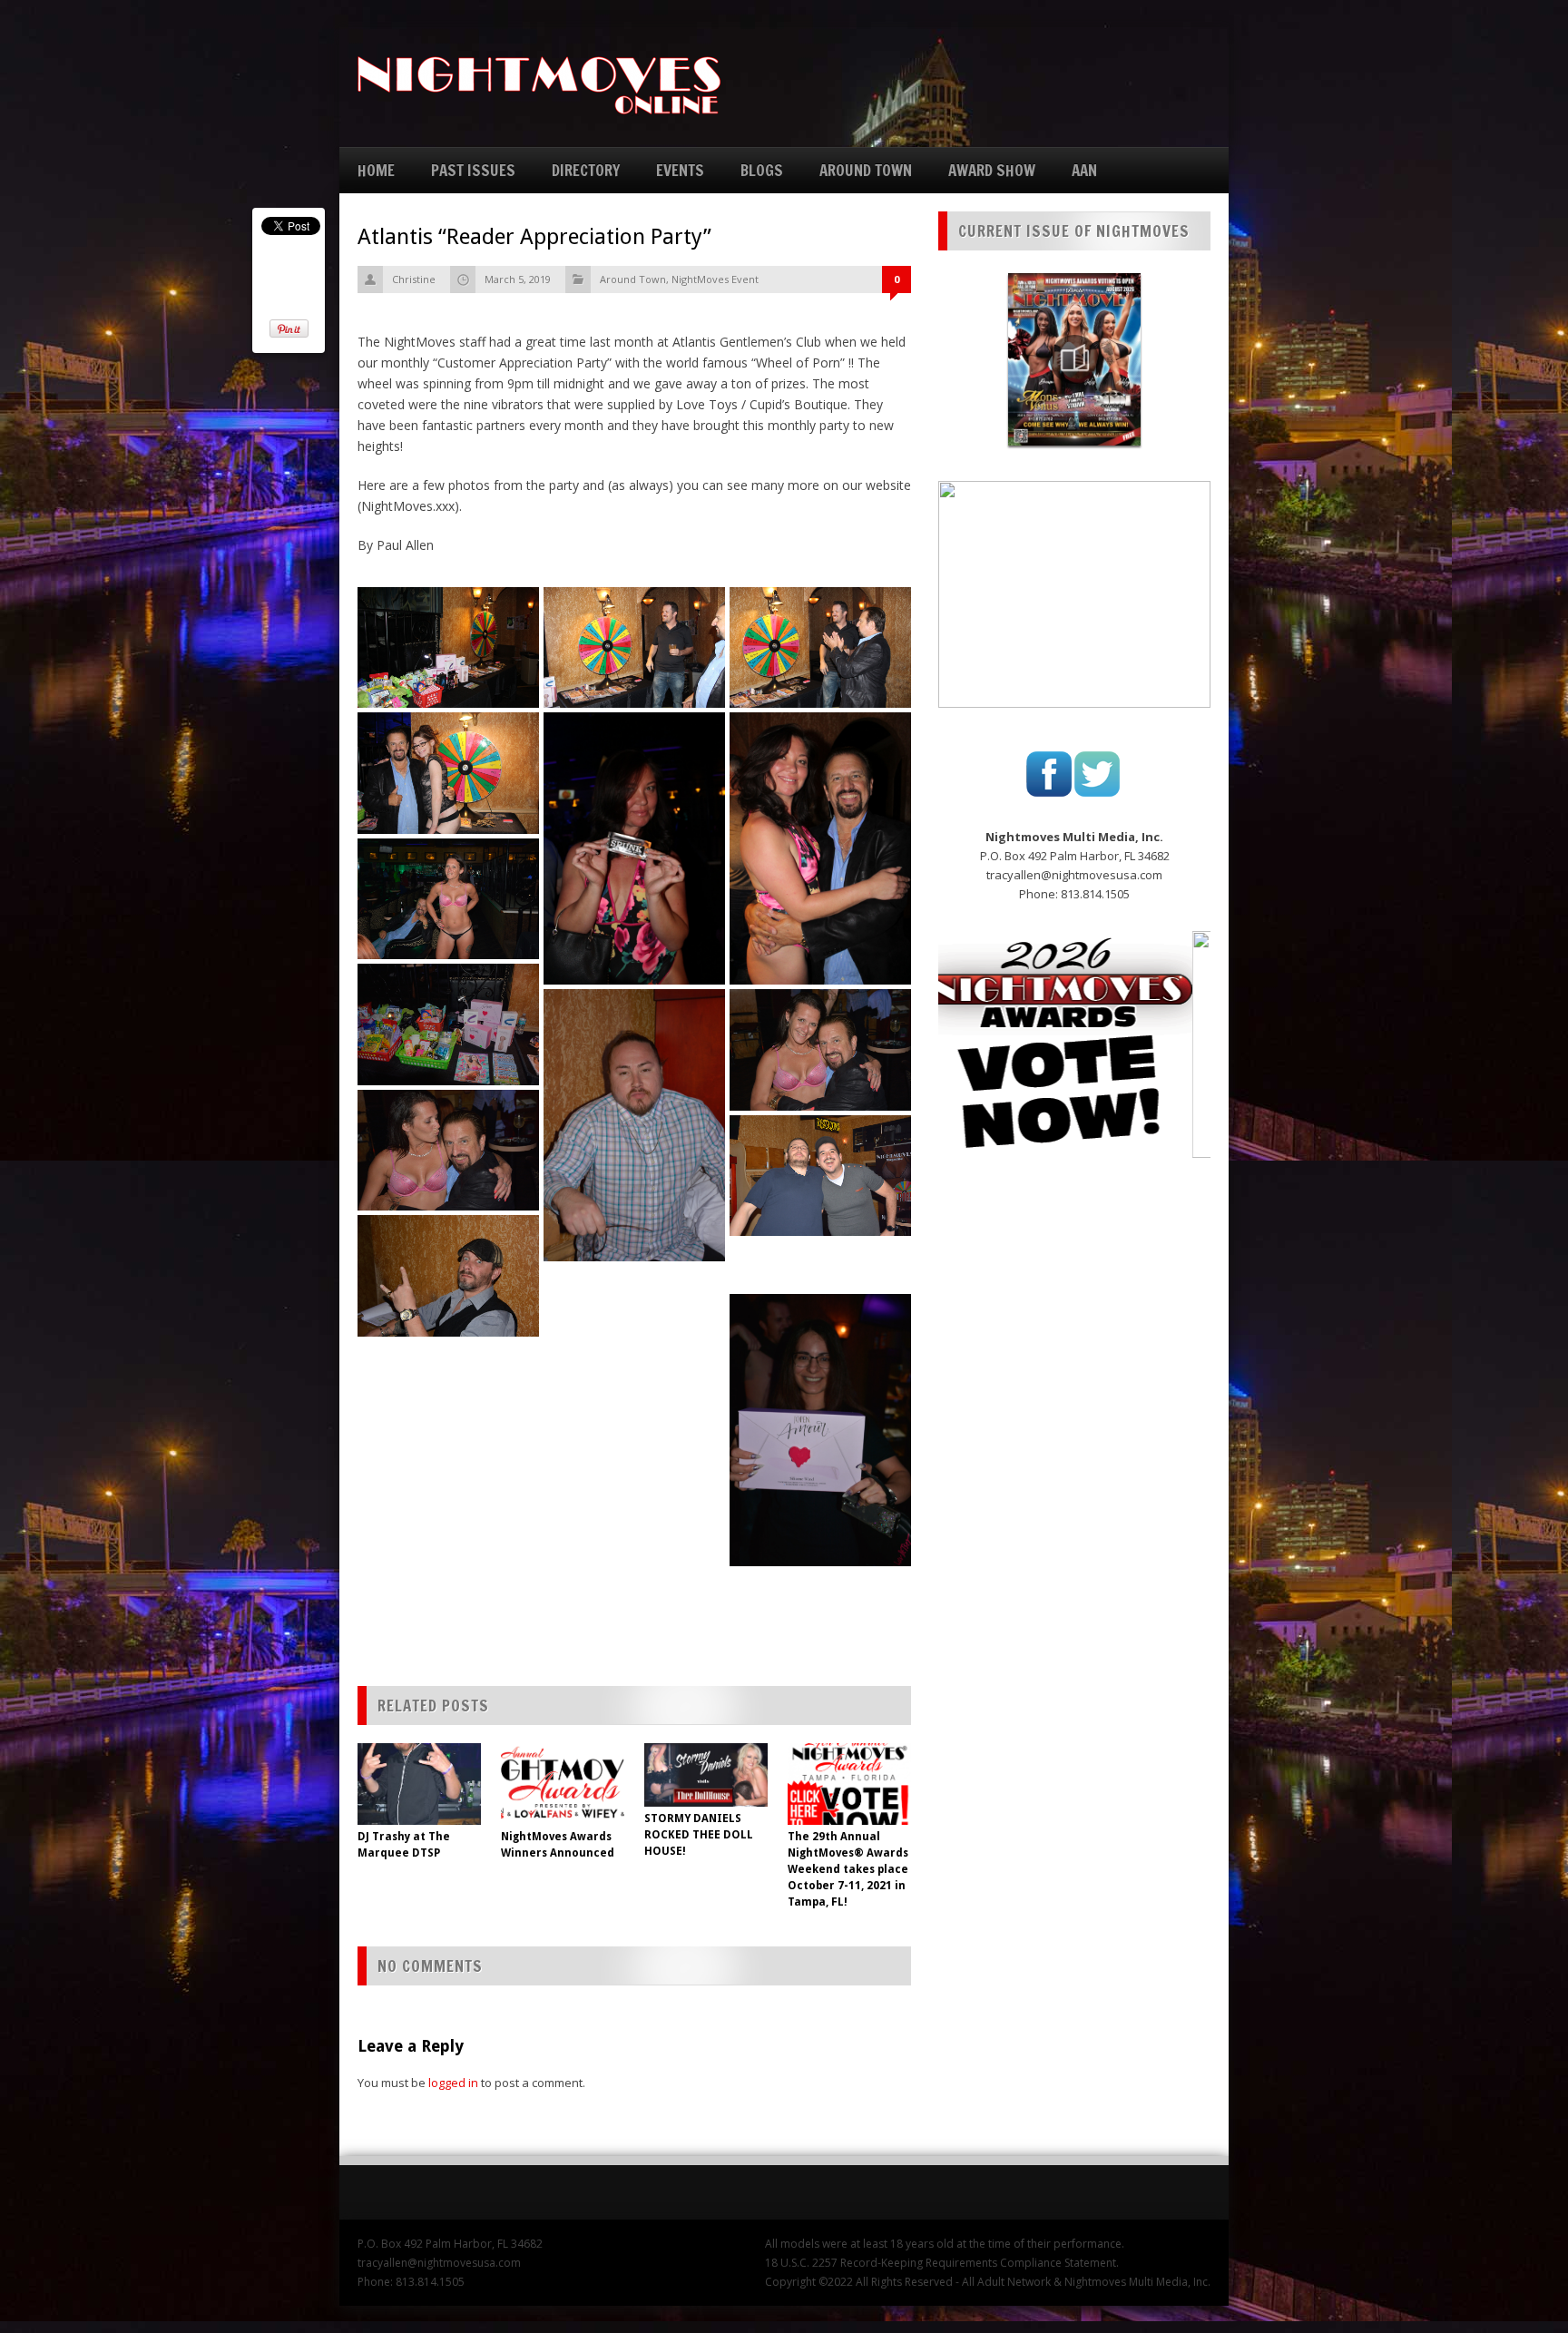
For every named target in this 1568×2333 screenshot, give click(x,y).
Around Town (633, 279)
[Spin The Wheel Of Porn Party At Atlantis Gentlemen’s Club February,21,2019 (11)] (820, 1176)
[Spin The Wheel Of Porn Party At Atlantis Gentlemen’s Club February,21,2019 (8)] (634, 1125)
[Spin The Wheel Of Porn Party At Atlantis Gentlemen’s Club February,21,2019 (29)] (448, 1419)
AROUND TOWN (866, 170)
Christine (414, 279)
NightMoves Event (715, 279)
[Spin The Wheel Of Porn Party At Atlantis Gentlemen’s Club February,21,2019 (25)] (448, 1366)
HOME (376, 170)
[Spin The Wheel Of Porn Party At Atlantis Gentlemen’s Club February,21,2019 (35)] (448, 1526)
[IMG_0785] (634, 848)
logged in (453, 2083)
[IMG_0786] (820, 848)
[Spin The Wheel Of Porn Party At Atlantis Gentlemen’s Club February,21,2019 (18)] (820, 1265)
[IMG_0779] (634, 647)
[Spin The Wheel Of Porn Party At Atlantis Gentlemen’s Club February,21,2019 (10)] (448, 1151)
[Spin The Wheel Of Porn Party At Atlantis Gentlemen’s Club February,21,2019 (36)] (634, 1558)
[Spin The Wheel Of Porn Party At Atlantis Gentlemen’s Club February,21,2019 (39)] (820, 1595)
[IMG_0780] (820, 647)
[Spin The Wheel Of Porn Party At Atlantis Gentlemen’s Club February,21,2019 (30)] (634, 1451)
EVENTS (680, 170)
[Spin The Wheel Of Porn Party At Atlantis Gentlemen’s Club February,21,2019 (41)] (634, 1612)
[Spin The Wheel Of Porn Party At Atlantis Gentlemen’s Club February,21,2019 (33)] (448, 1473)
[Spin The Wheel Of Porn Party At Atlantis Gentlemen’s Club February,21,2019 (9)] (820, 1050)
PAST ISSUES (473, 170)
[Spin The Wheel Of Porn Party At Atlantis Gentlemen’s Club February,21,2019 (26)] (634, 1397)
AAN (1084, 170)
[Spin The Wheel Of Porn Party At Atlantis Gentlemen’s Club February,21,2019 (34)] (634, 1505)
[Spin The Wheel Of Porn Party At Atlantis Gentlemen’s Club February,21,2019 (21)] (634, 1290)
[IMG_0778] (448, 647)
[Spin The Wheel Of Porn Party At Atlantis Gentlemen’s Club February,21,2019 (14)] (448, 1276)
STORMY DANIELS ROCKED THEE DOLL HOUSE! (699, 1835)
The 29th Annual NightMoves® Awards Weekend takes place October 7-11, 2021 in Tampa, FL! (848, 1869)
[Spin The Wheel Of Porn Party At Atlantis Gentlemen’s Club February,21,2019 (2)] (448, 899)
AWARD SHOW (992, 170)
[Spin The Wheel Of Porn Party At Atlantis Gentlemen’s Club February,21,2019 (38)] (448, 1580)
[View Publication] (1074, 359)
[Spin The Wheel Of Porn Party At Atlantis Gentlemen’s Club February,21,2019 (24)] (634, 1344)
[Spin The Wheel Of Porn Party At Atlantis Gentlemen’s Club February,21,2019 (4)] (448, 1024)
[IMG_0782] (448, 773)
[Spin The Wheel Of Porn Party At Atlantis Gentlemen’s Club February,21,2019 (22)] (820, 1430)
